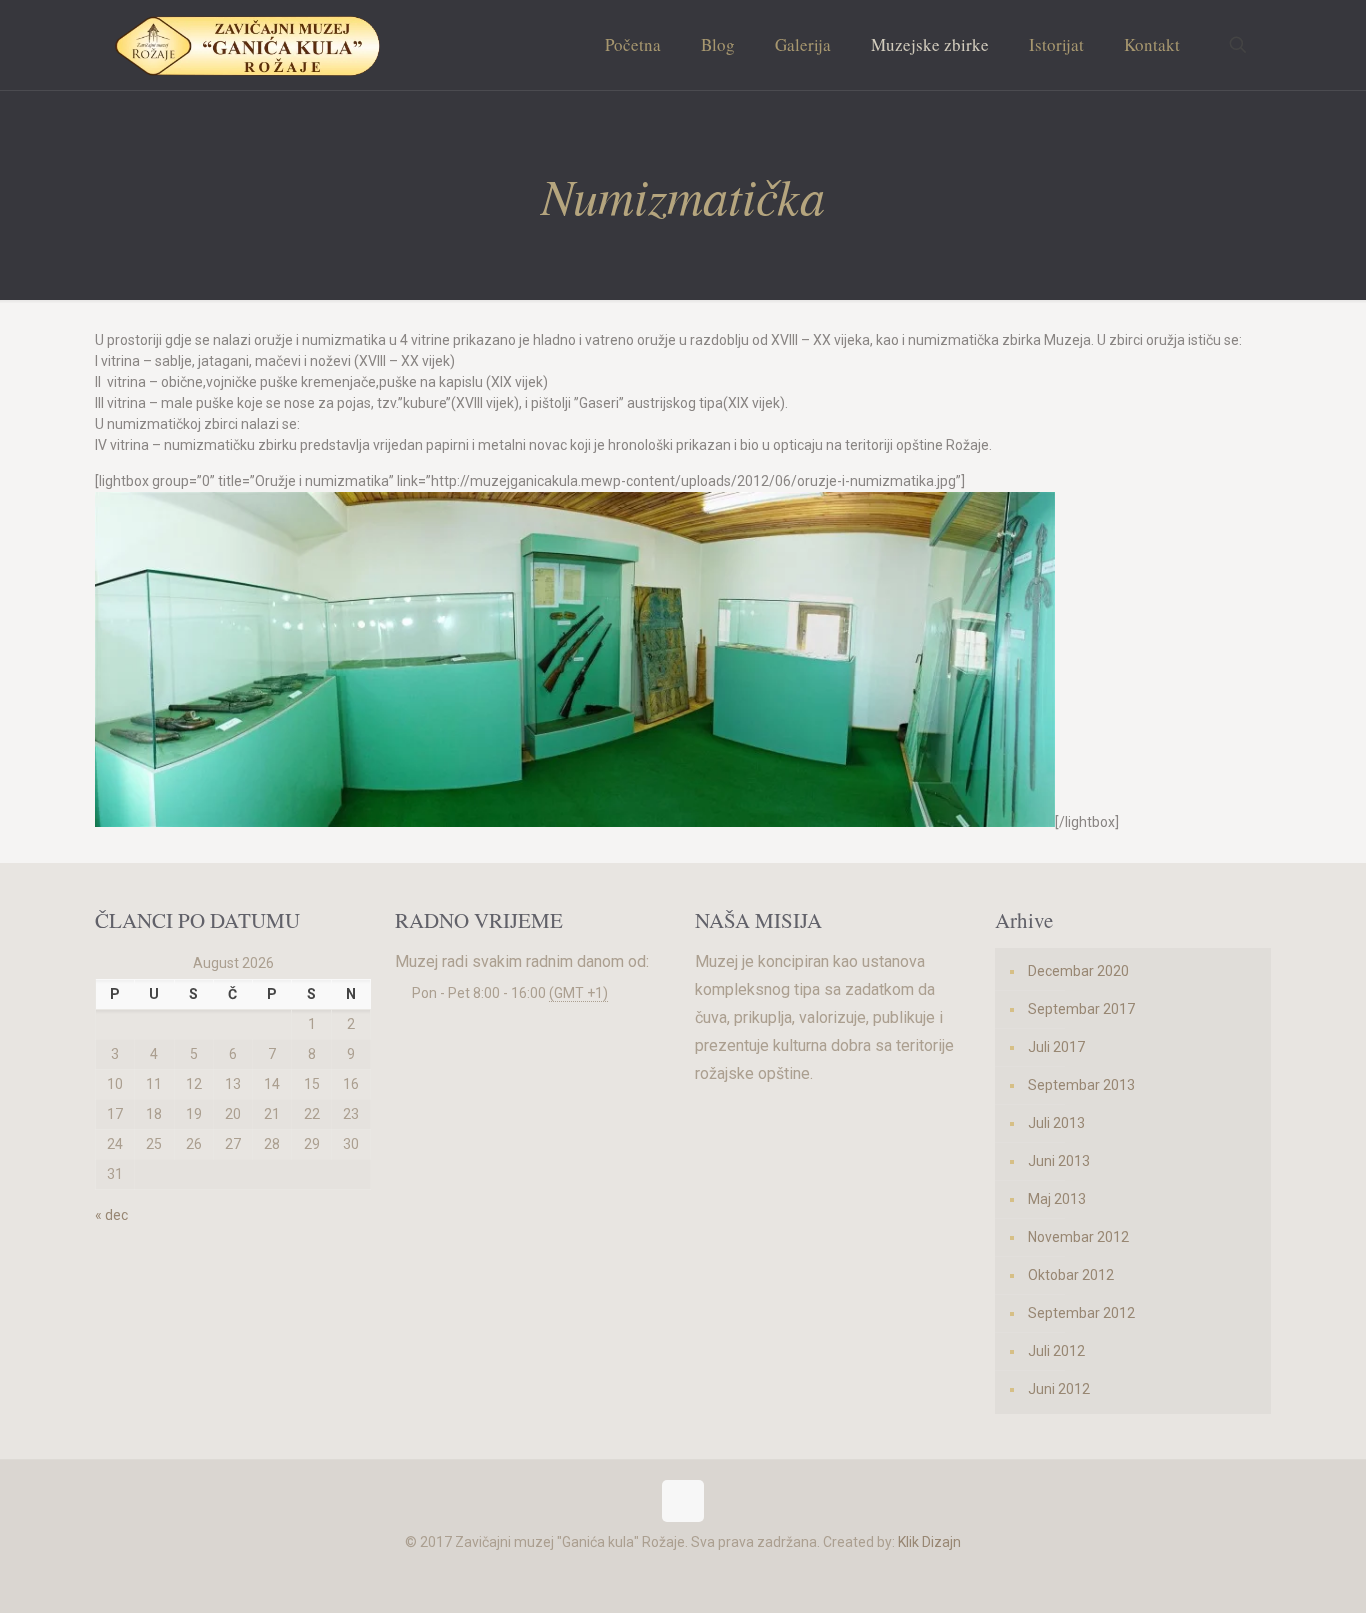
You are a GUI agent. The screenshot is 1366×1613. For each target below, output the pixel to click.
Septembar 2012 (1081, 1313)
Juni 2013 (1059, 1161)
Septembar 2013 (1081, 1085)
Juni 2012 (1059, 1389)
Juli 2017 (1056, 1047)
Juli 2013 (1056, 1123)
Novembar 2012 (1078, 1237)
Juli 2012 (1056, 1351)
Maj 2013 (1057, 1199)
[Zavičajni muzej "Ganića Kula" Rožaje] (247, 45)
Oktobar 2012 (1071, 1275)
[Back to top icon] (683, 1501)
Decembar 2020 (1078, 971)
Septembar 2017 (1081, 1009)
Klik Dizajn (929, 1542)
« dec (111, 1215)
